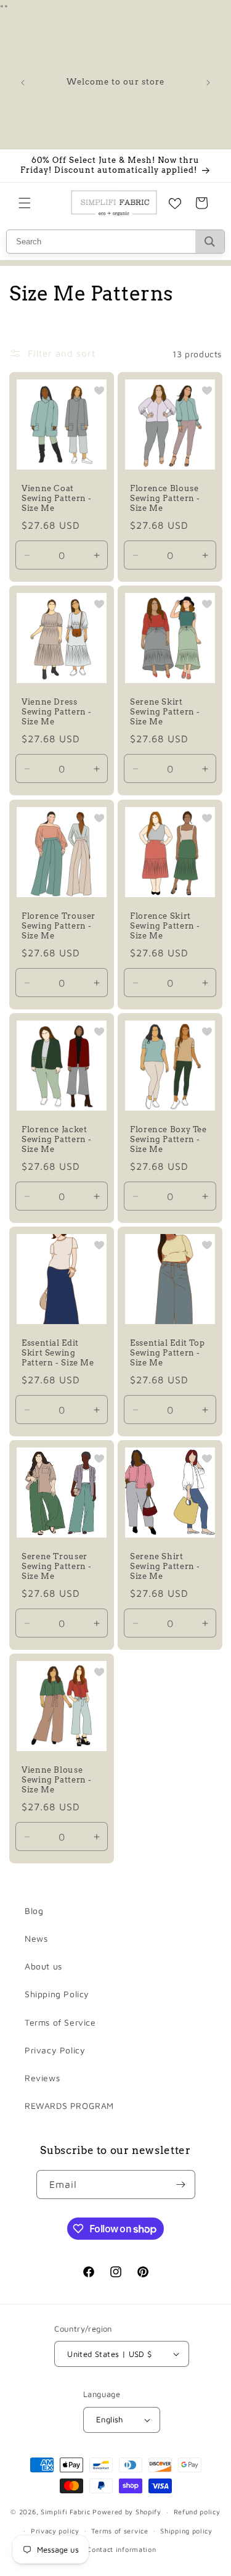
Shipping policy (186, 2531)
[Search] (210, 242)
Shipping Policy (57, 1994)
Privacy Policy (55, 2050)
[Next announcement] (208, 83)
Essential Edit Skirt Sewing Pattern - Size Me (58, 1352)
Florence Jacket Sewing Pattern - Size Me (57, 1139)
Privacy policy (55, 2531)
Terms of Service (60, 2022)
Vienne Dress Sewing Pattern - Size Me (57, 712)
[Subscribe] (181, 2185)
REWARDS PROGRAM (69, 2106)
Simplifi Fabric (66, 2512)
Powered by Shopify (127, 2512)
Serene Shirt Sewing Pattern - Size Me (165, 1566)
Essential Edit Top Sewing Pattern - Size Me (167, 1352)
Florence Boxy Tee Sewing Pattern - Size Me (168, 1139)
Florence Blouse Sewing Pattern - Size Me (165, 498)
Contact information (121, 2549)
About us (43, 1966)
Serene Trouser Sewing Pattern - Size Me (57, 1566)
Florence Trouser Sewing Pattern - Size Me (59, 925)
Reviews (42, 2078)
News (36, 1938)
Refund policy (197, 2512)
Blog (34, 1911)
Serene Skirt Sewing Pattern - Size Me (165, 712)
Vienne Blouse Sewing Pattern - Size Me (57, 1779)
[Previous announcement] (23, 83)
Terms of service (120, 2531)
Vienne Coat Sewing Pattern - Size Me (57, 498)
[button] (25, 203)
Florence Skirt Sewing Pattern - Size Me (165, 925)
